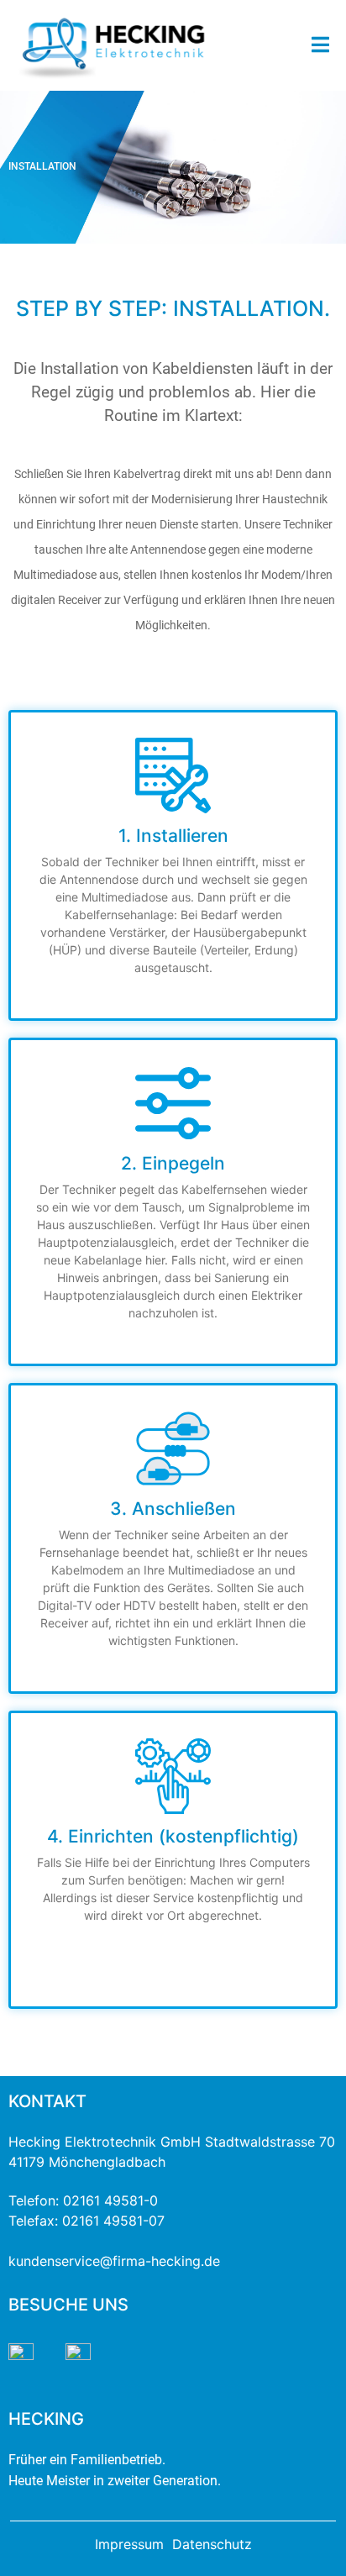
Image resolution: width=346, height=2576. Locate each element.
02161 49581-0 (110, 2200)
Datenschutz (212, 2544)
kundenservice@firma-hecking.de (114, 2261)
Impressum (129, 2544)
